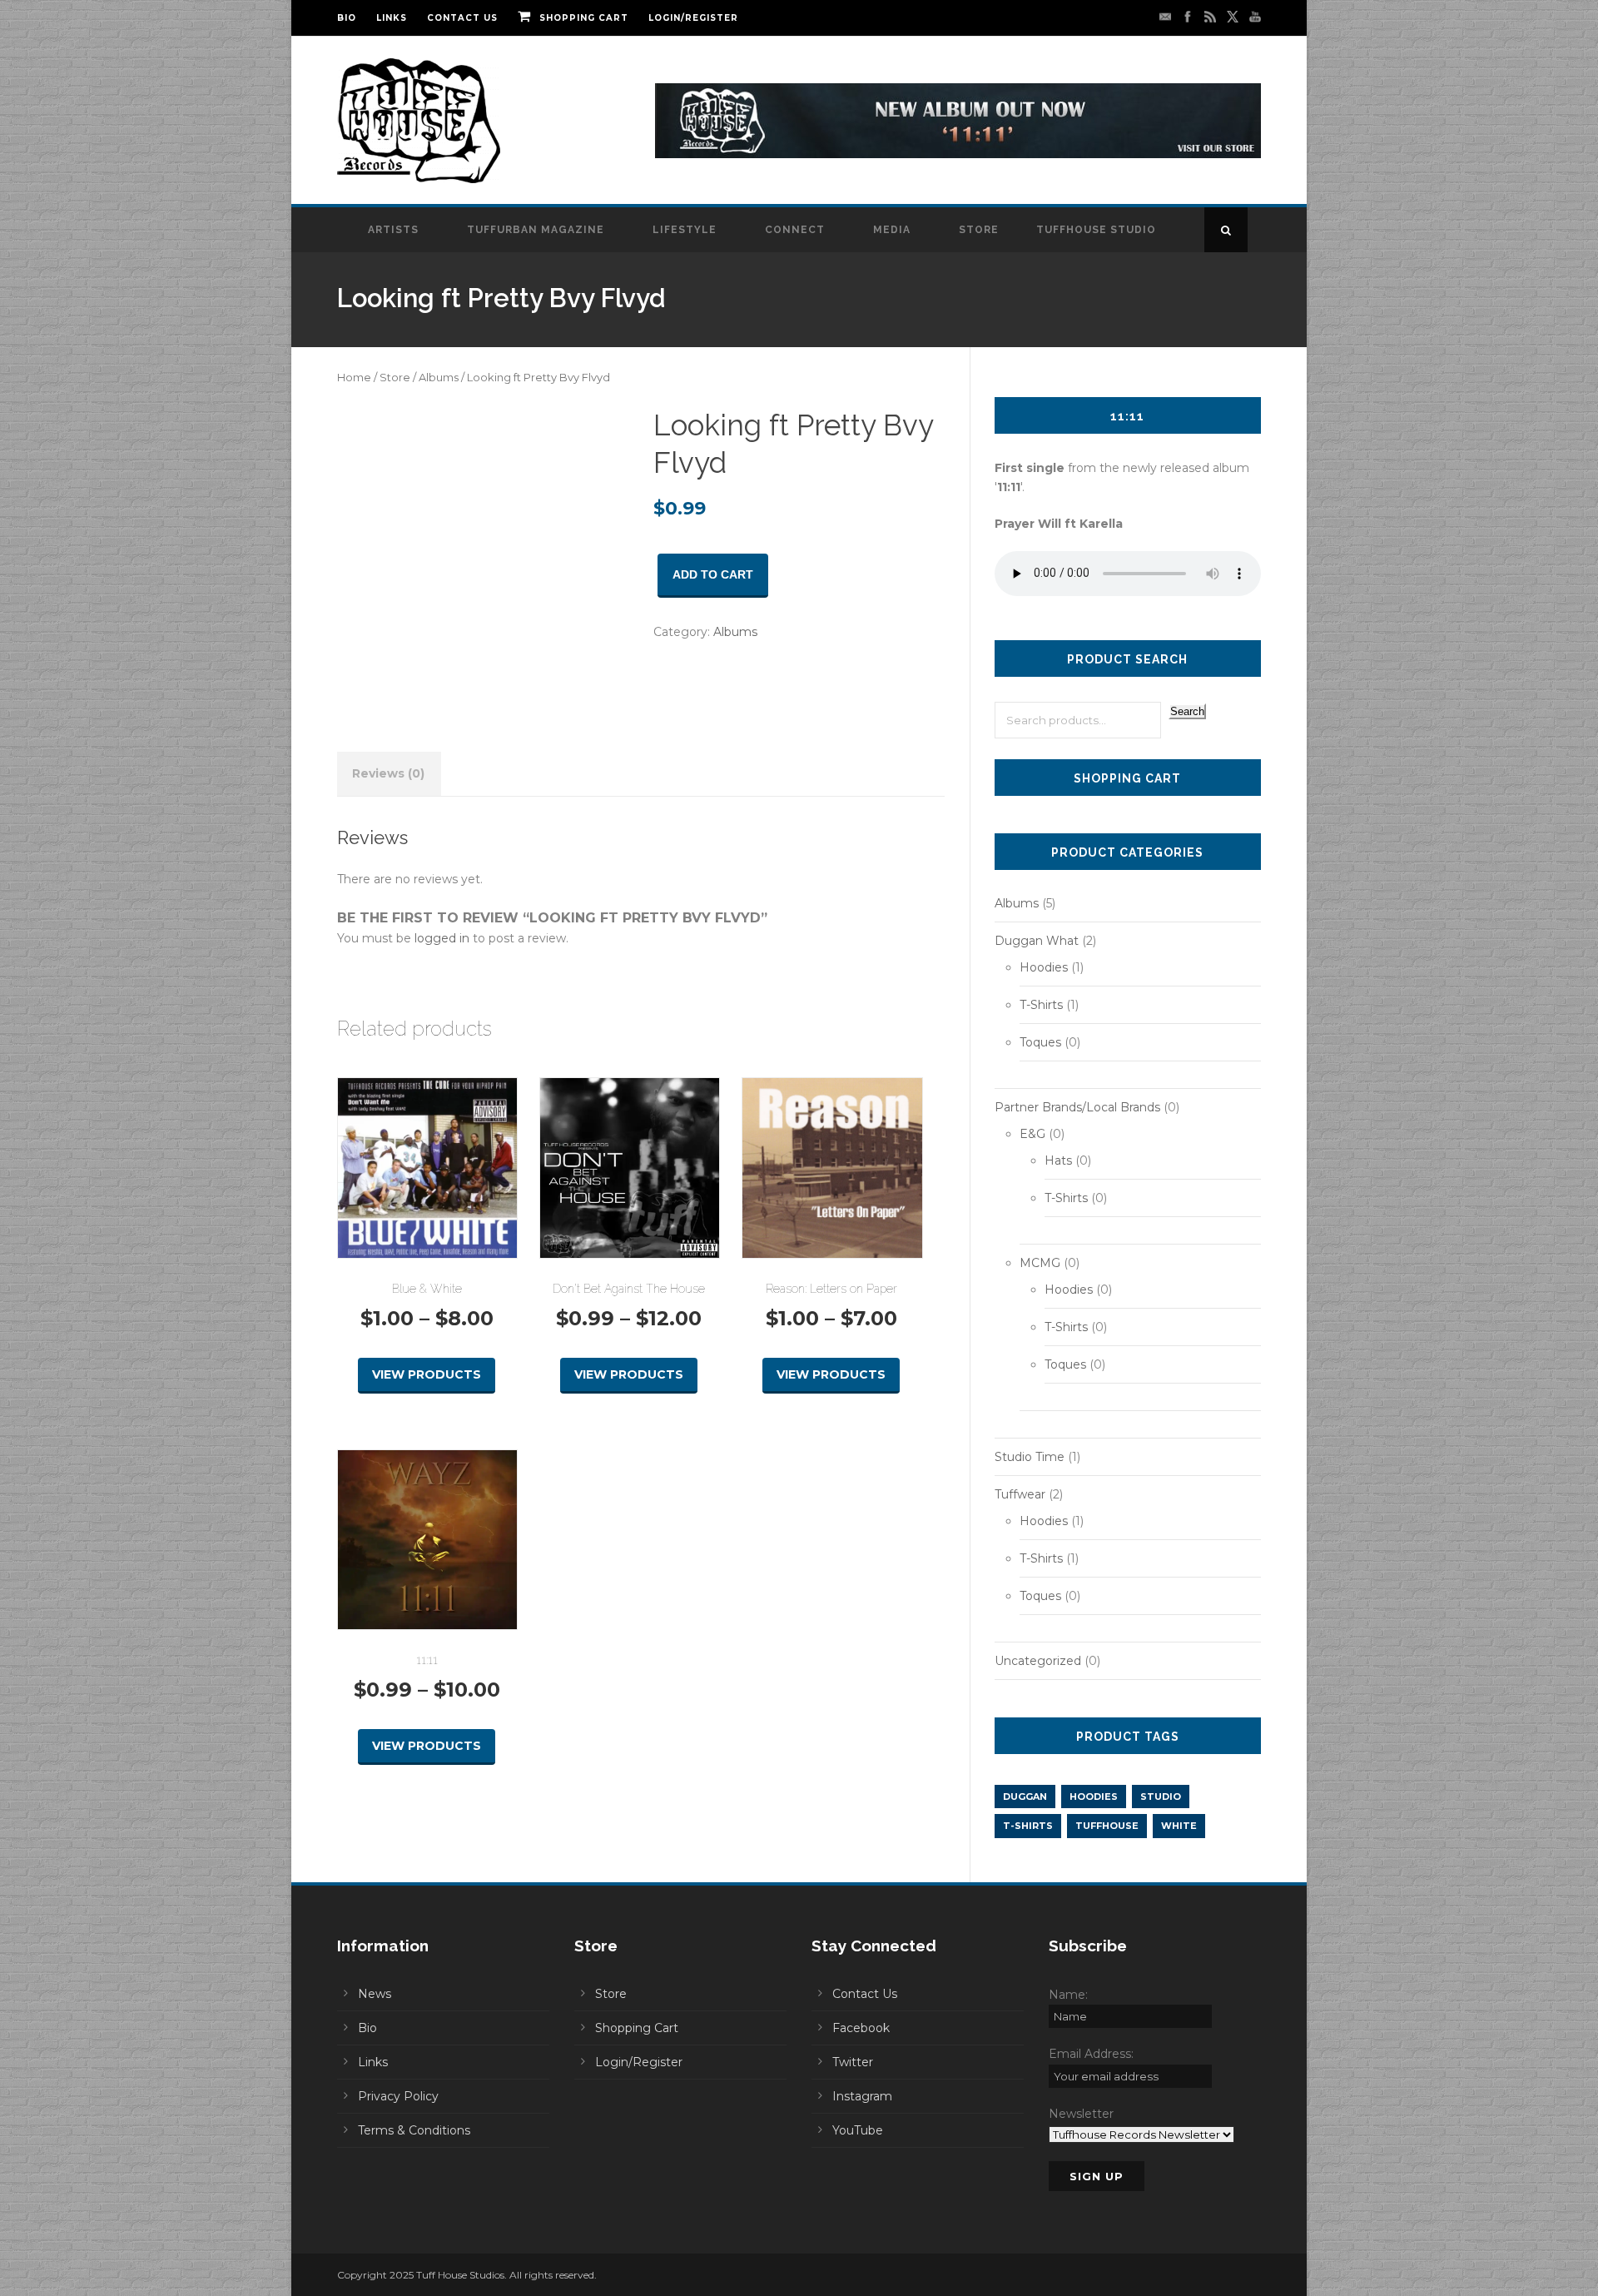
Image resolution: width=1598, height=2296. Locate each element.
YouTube (858, 2130)
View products (427, 1374)
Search (1187, 711)
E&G (1032, 1134)
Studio (1161, 1797)
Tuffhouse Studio (1096, 230)
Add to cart (713, 574)
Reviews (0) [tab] (388, 773)
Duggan (1025, 1797)
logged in (442, 938)
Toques (1040, 1042)
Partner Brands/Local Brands (1077, 1107)
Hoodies (1044, 967)
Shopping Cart (584, 18)
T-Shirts (1041, 1005)
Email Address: (1091, 2054)
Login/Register (693, 18)
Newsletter (1081, 2114)
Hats (1058, 1160)
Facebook (861, 2028)
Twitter (853, 2062)
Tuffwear (1020, 1494)
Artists (393, 230)
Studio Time (1030, 1457)
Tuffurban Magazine (536, 230)
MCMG (1040, 1263)
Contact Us (462, 18)
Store (979, 230)
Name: (1068, 1995)
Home (354, 378)
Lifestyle (685, 230)
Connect (795, 230)
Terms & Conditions (414, 2130)
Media (892, 230)
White (1179, 1826)
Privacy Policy (398, 2096)
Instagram (862, 2096)
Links (392, 18)
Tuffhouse (1107, 1826)
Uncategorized (1038, 1661)
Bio (347, 18)
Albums (439, 378)
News (375, 1994)
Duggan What (1037, 941)
